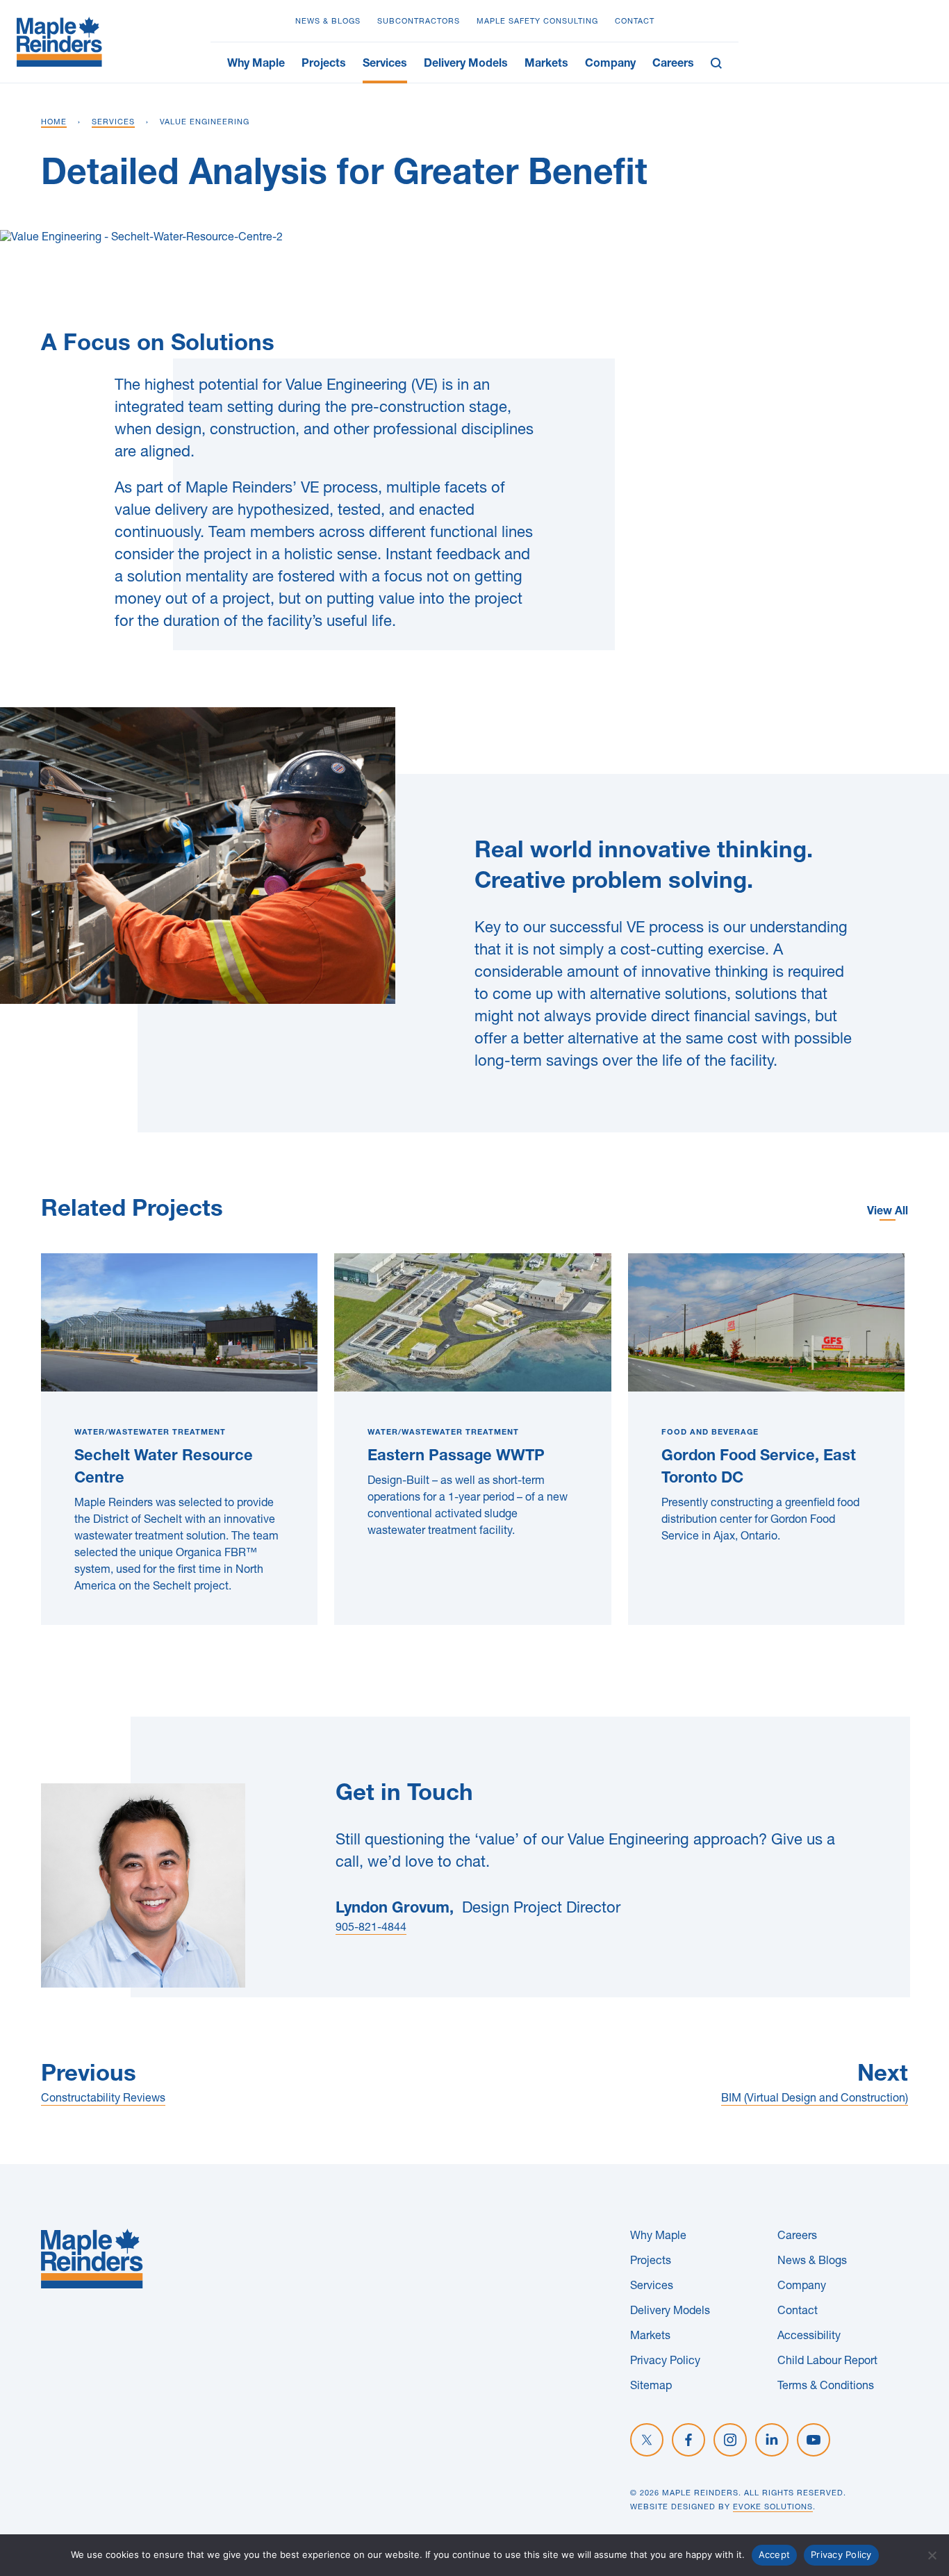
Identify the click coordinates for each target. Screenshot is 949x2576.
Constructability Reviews (103, 2099)
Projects (324, 65)
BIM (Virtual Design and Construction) (815, 2099)
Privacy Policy (665, 2362)
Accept (775, 2554)
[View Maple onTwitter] (647, 2440)
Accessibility (809, 2337)
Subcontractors (419, 22)
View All (888, 1212)
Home (54, 123)
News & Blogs (328, 22)
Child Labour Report (827, 2362)
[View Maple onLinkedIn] (772, 2440)
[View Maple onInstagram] (730, 2440)
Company (610, 65)
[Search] (720, 63)
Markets (546, 65)
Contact (635, 22)
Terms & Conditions (826, 2387)
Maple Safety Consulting (537, 22)
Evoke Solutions (773, 2508)
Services (385, 65)
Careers (673, 65)
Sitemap (651, 2387)
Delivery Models (466, 65)
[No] (932, 2555)
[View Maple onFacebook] (688, 2440)
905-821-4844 (371, 1929)
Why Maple (256, 65)
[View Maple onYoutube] (814, 2440)
